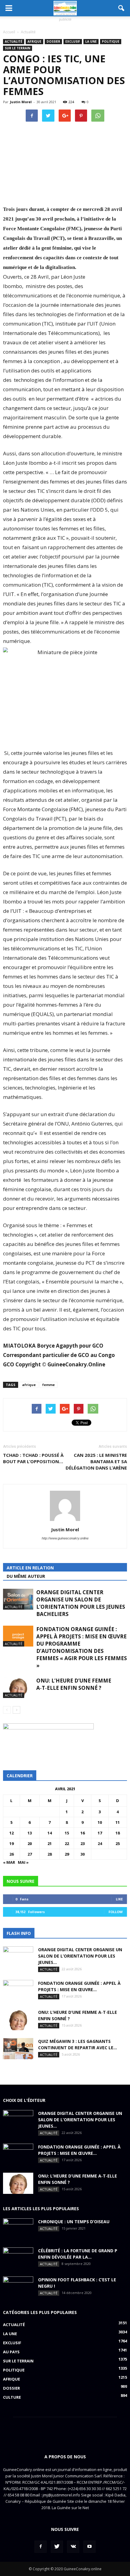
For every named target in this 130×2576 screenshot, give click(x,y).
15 (67, 1833)
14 (50, 1833)
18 (118, 1833)
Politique (111, 41)
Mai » (23, 1862)
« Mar (9, 1862)
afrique (29, 1385)
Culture (12, 2397)
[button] (122, 8)
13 (30, 1833)
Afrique (34, 41)
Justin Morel (21, 102)
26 (11, 1854)
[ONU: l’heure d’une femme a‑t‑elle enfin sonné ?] (18, 1688)
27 (30, 1854)
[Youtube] (89, 2547)
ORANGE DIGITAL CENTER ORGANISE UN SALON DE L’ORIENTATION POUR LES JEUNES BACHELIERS (81, 1603)
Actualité (14, 41)
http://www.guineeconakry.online (65, 1538)
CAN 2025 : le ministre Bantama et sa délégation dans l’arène (96, 1461)
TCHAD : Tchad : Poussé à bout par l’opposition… (33, 1458)
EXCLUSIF (73, 41)
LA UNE (91, 41)
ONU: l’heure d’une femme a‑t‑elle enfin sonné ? (74, 1684)
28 (50, 1854)
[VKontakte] (73, 2547)
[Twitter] (57, 2547)
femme (49, 1385)
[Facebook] (41, 2547)
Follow (116, 1912)
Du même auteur (26, 1576)
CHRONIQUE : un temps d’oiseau (74, 2222)
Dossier (53, 41)
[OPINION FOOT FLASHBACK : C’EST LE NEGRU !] (18, 2287)
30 (83, 1854)
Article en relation (30, 1568)
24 (100, 1844)
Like (119, 1899)
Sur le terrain (18, 48)
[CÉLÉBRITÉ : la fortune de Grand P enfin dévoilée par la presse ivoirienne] (18, 2258)
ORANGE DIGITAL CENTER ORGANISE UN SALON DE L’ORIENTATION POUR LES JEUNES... (80, 1956)
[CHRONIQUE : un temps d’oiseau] (18, 2229)
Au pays (11, 2352)
